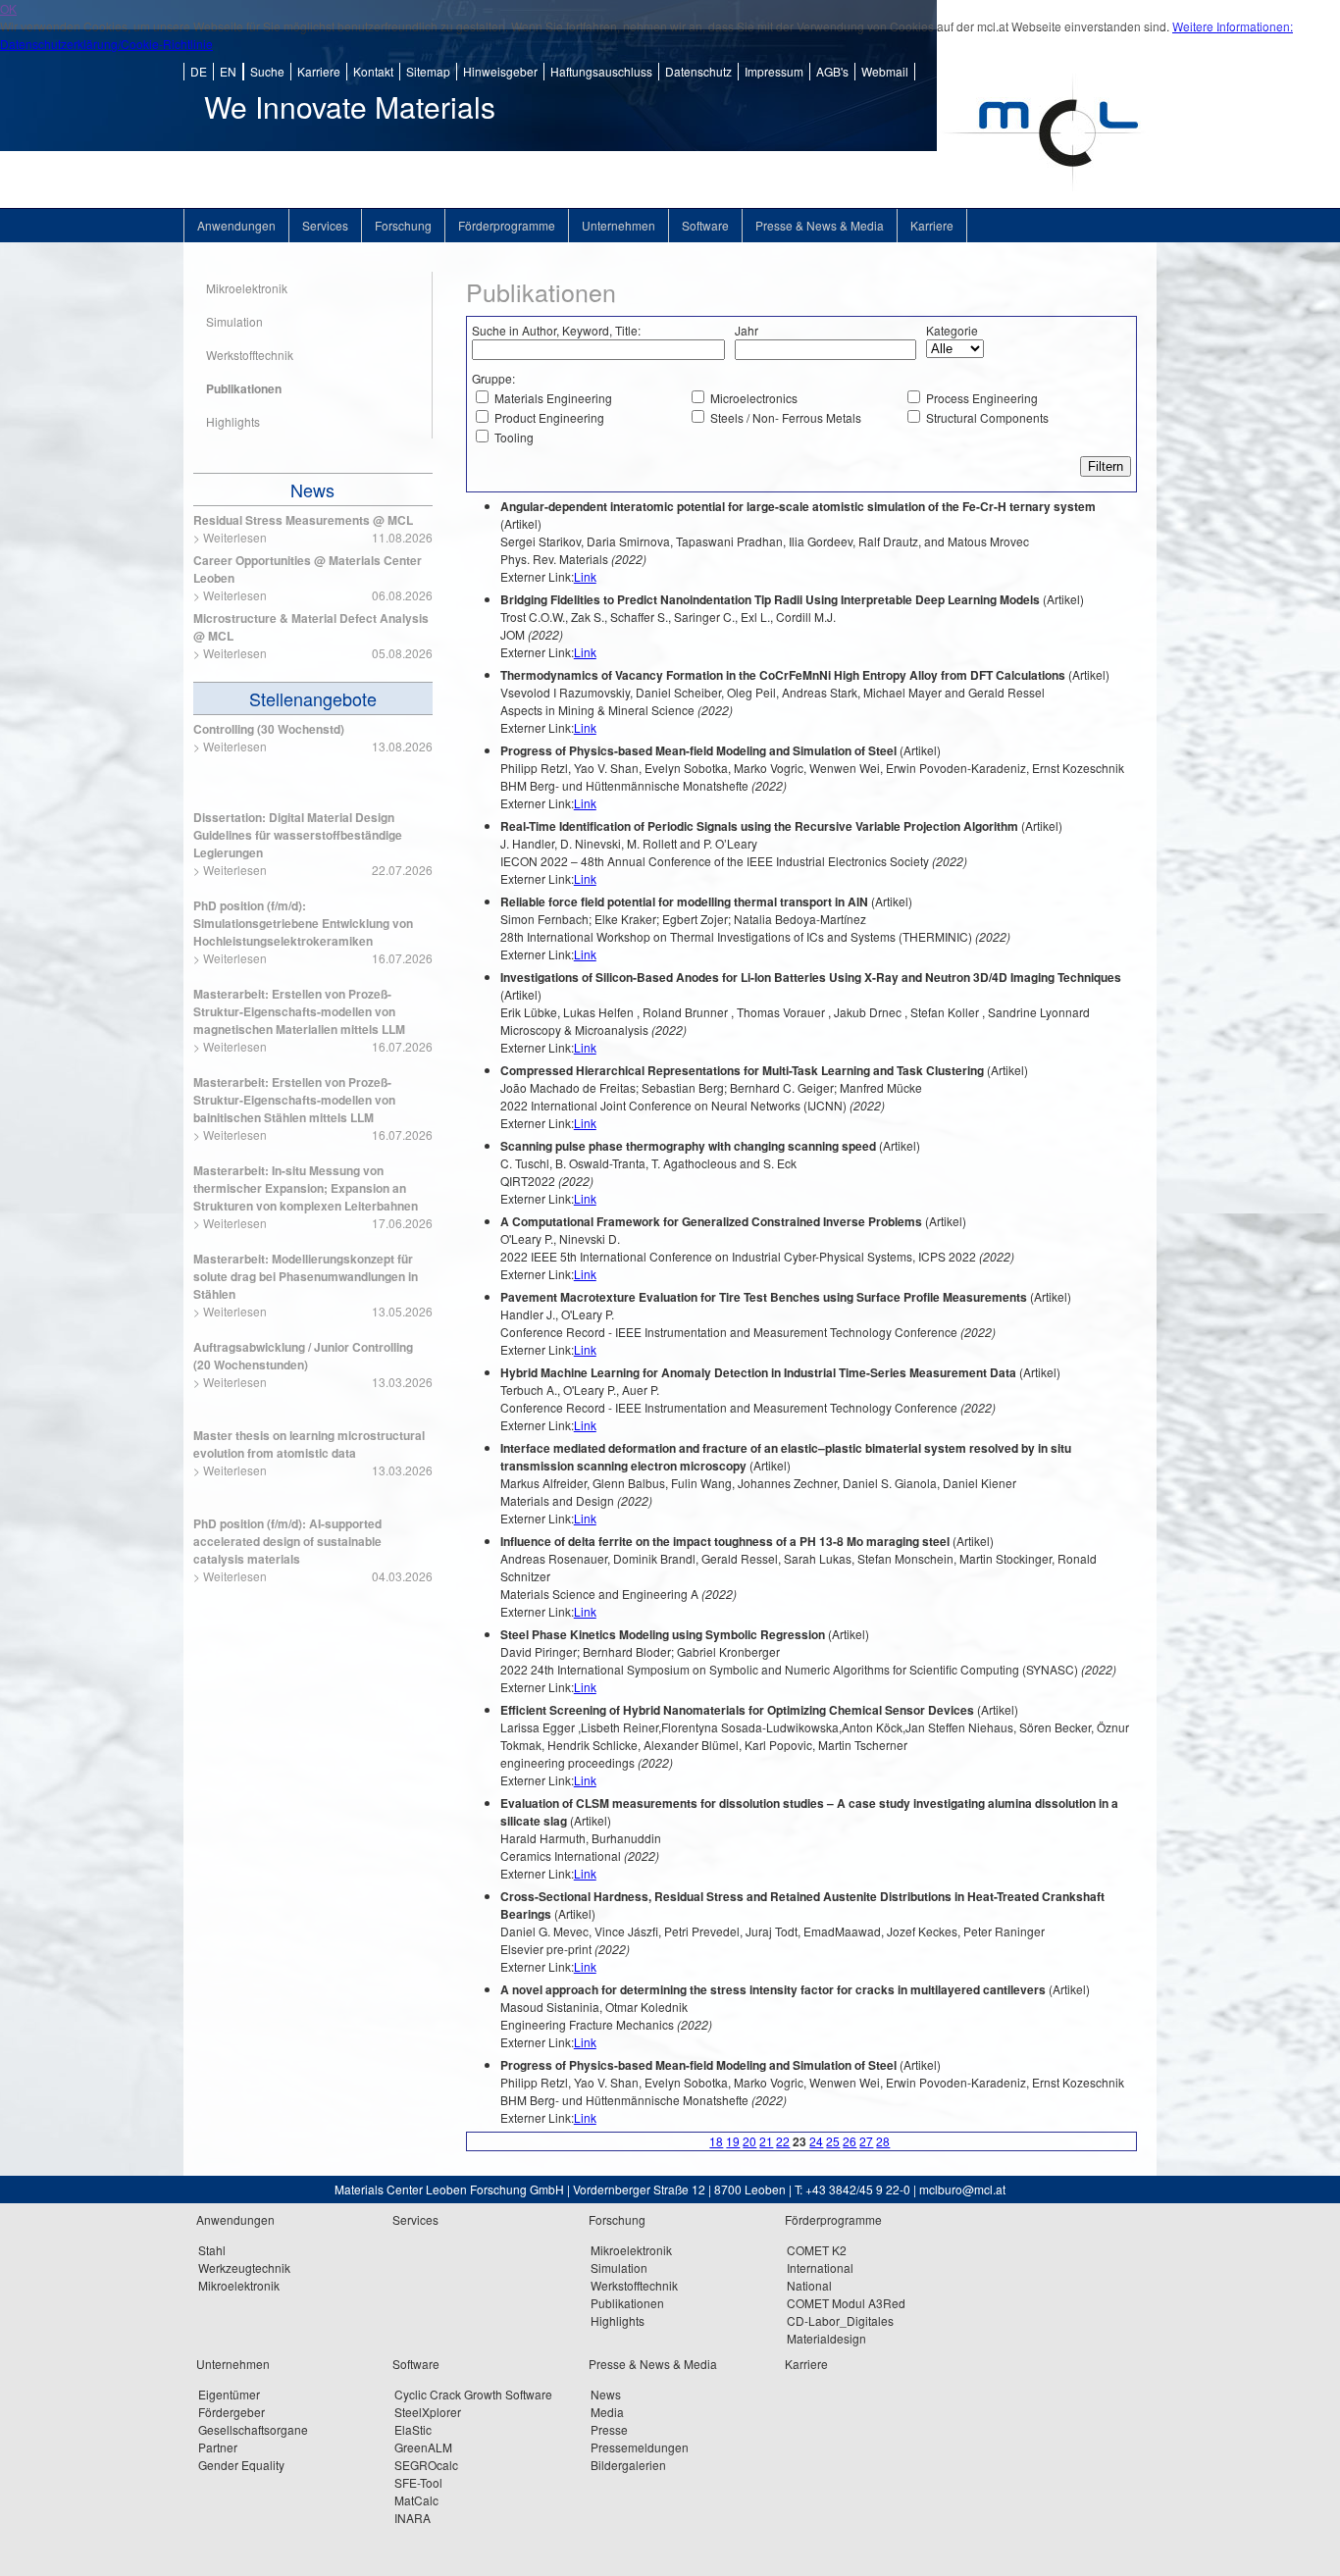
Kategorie (952, 330)
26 (850, 2141)
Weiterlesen (235, 537)
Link (585, 576)
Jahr (747, 330)
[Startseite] (1047, 203)
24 (816, 2141)
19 (733, 2141)
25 (833, 2141)
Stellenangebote (313, 698)
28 (883, 2141)
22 (783, 2141)
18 (716, 2141)
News (312, 489)
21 (766, 2141)
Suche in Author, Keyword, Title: (556, 330)
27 (866, 2141)
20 (749, 2141)
